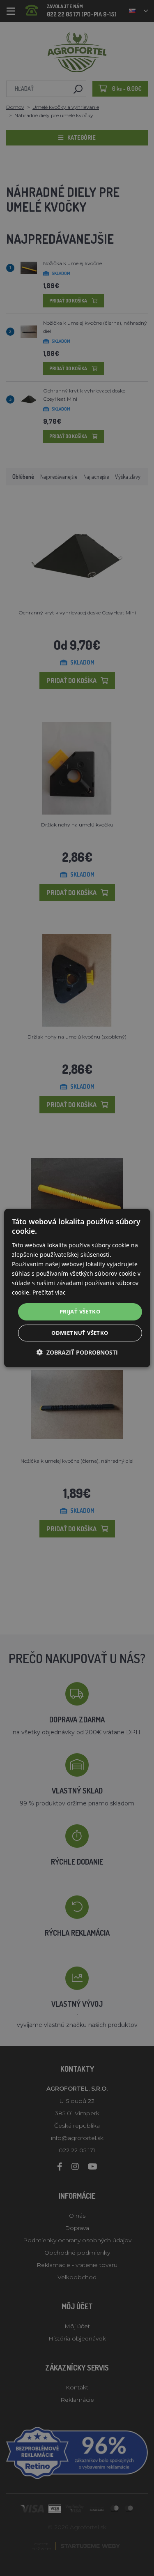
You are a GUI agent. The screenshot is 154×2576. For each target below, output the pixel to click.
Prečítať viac (49, 1292)
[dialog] (77, 1288)
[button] (77, 1352)
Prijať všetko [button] (80, 1311)
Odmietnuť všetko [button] (80, 1333)
